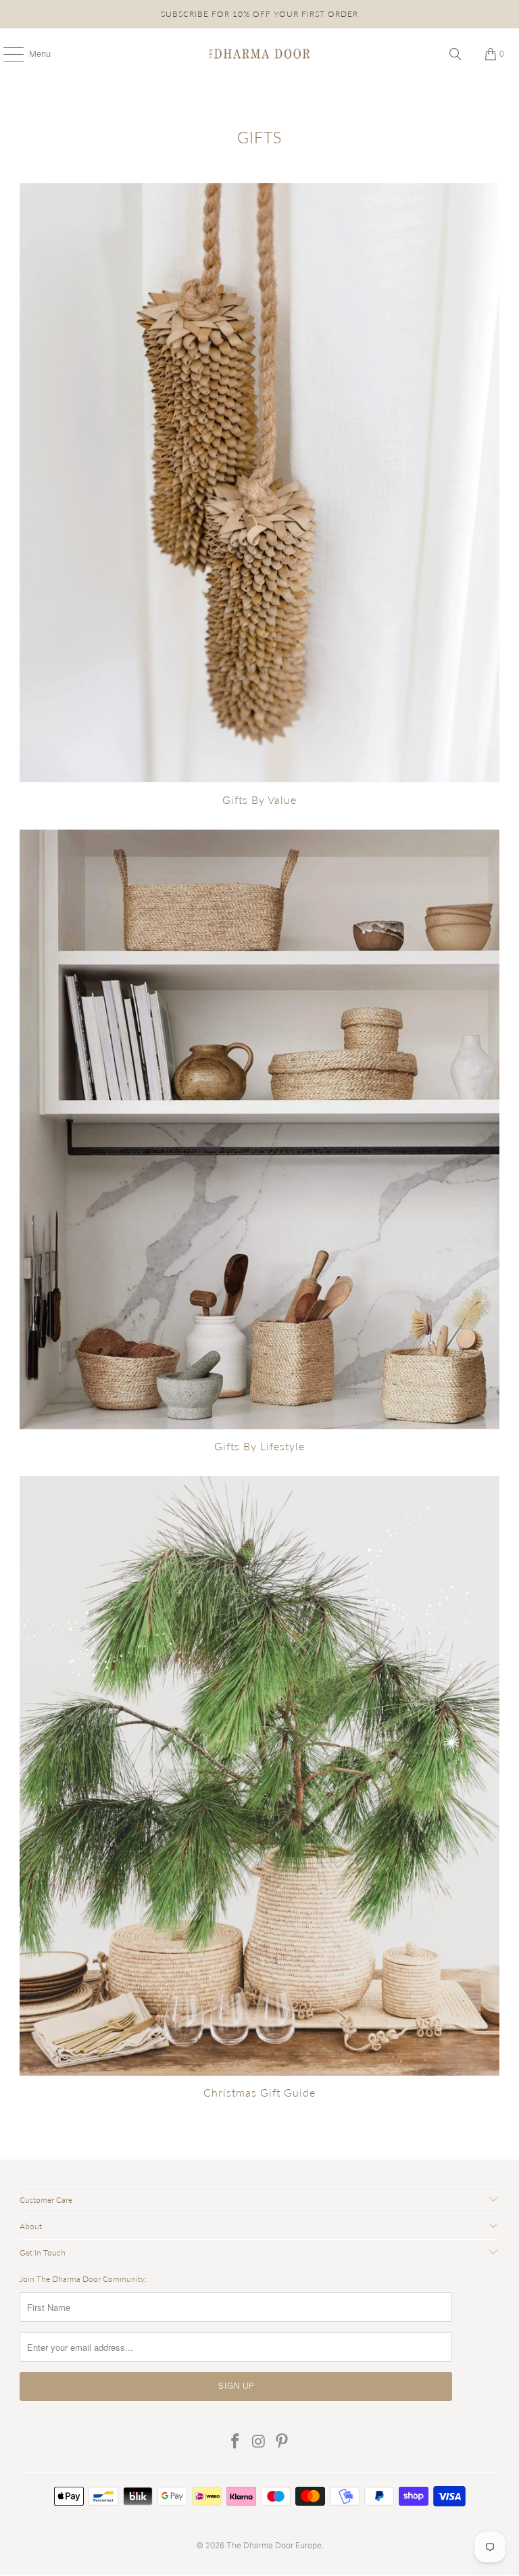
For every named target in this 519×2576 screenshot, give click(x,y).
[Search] (455, 54)
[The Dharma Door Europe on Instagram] (259, 2442)
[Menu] (6, 54)
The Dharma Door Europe (274, 2545)
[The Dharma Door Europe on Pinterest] (282, 2442)
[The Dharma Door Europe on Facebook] (235, 2442)
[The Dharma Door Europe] (259, 54)
